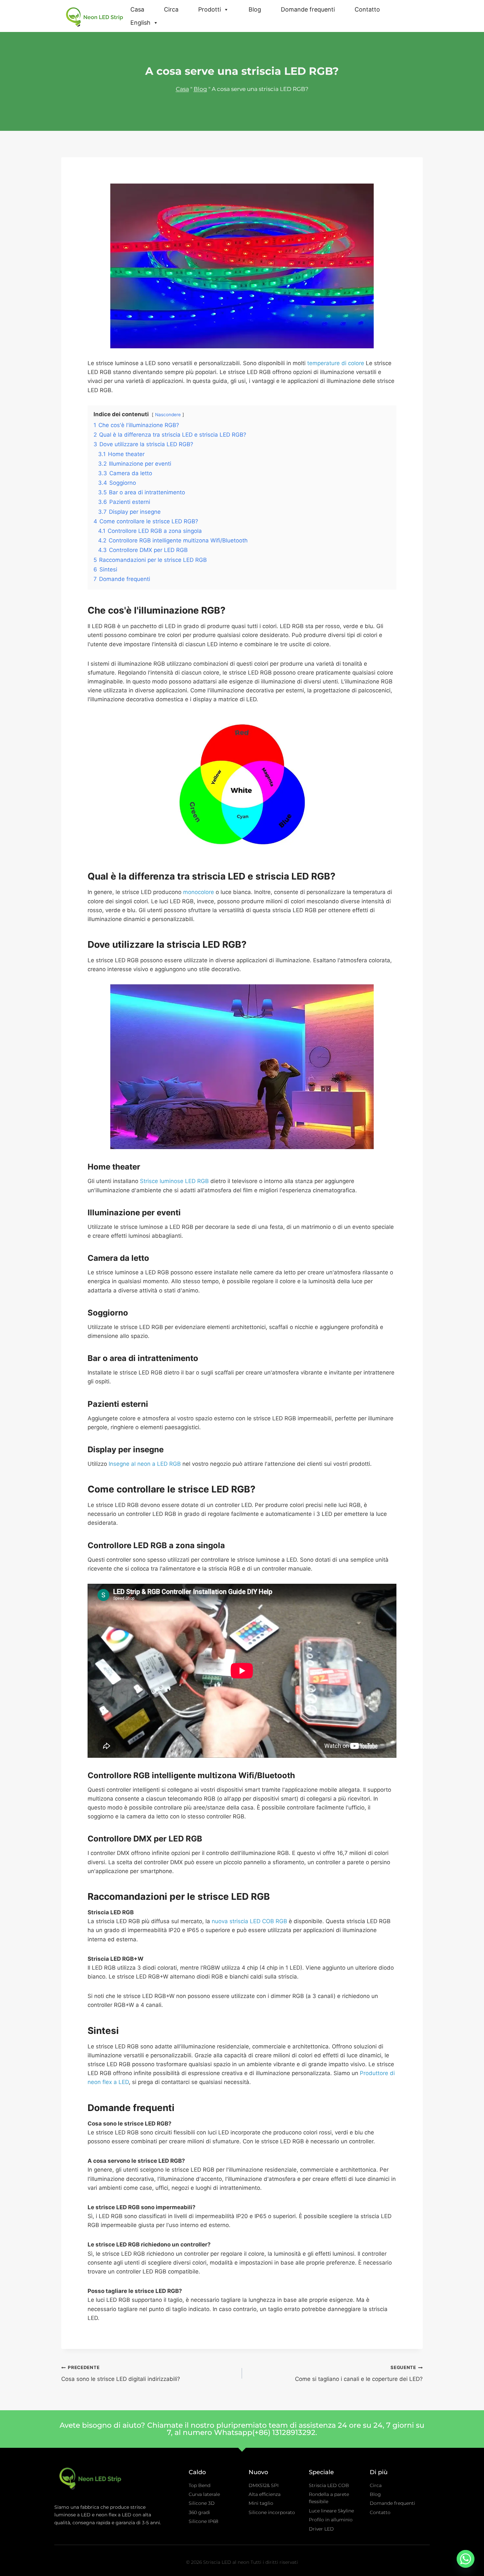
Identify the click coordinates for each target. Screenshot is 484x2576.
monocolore (199, 892)
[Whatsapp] (466, 2559)
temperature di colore (336, 363)
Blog (255, 9)
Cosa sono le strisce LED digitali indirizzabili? (121, 2373)
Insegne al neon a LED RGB (145, 1464)
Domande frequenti (308, 9)
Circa (171, 9)
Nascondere (168, 415)
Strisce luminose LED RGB (174, 1181)
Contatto (367, 9)
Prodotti (210, 9)
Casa (137, 9)
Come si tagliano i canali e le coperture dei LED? (359, 2373)
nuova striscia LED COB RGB (249, 1921)
